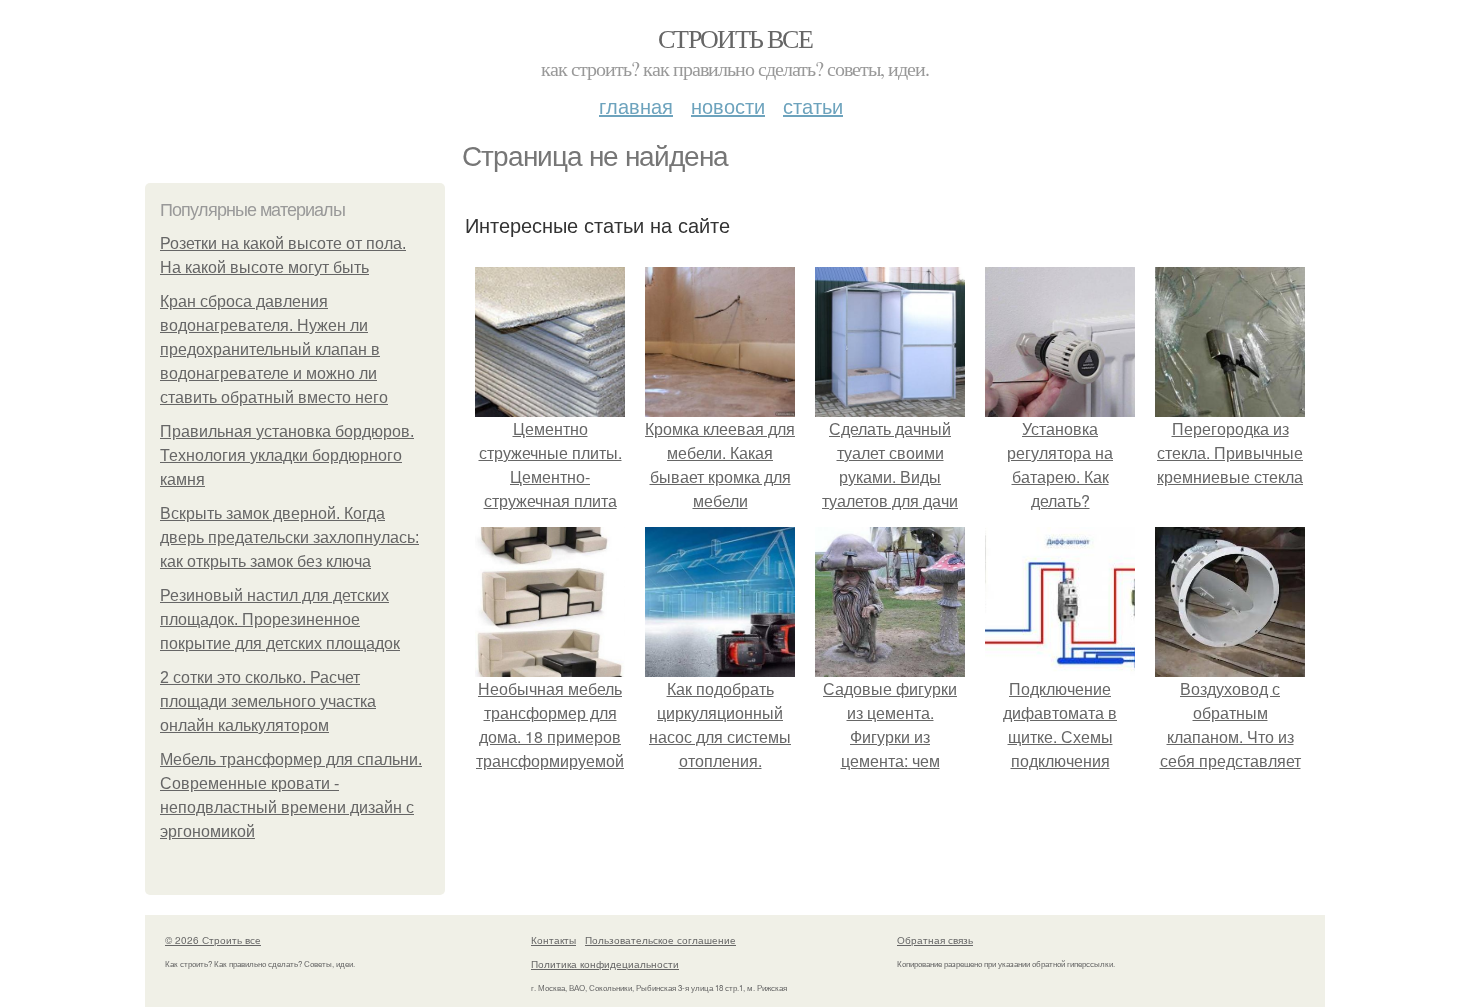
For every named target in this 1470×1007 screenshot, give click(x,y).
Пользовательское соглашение (660, 940)
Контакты (553, 940)
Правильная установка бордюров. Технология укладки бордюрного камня (287, 455)
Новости (728, 105)
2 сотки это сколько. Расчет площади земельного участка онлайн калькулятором (268, 701)
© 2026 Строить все (213, 940)
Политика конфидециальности (605, 964)
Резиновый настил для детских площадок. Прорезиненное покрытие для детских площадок (280, 619)
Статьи (813, 105)
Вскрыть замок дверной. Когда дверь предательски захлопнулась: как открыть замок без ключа (289, 537)
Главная (636, 105)
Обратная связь (935, 940)
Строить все (735, 38)
